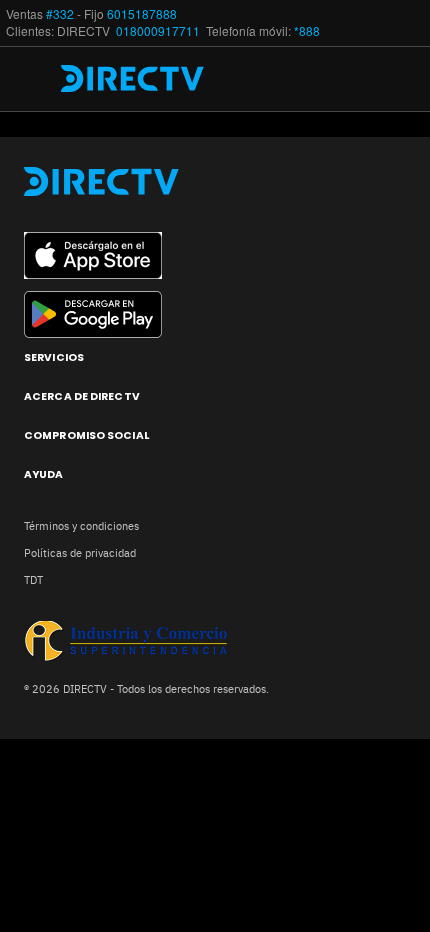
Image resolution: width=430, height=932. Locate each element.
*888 (307, 31)
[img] (38, 79)
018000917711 (159, 31)
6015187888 (142, 14)
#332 (60, 14)
